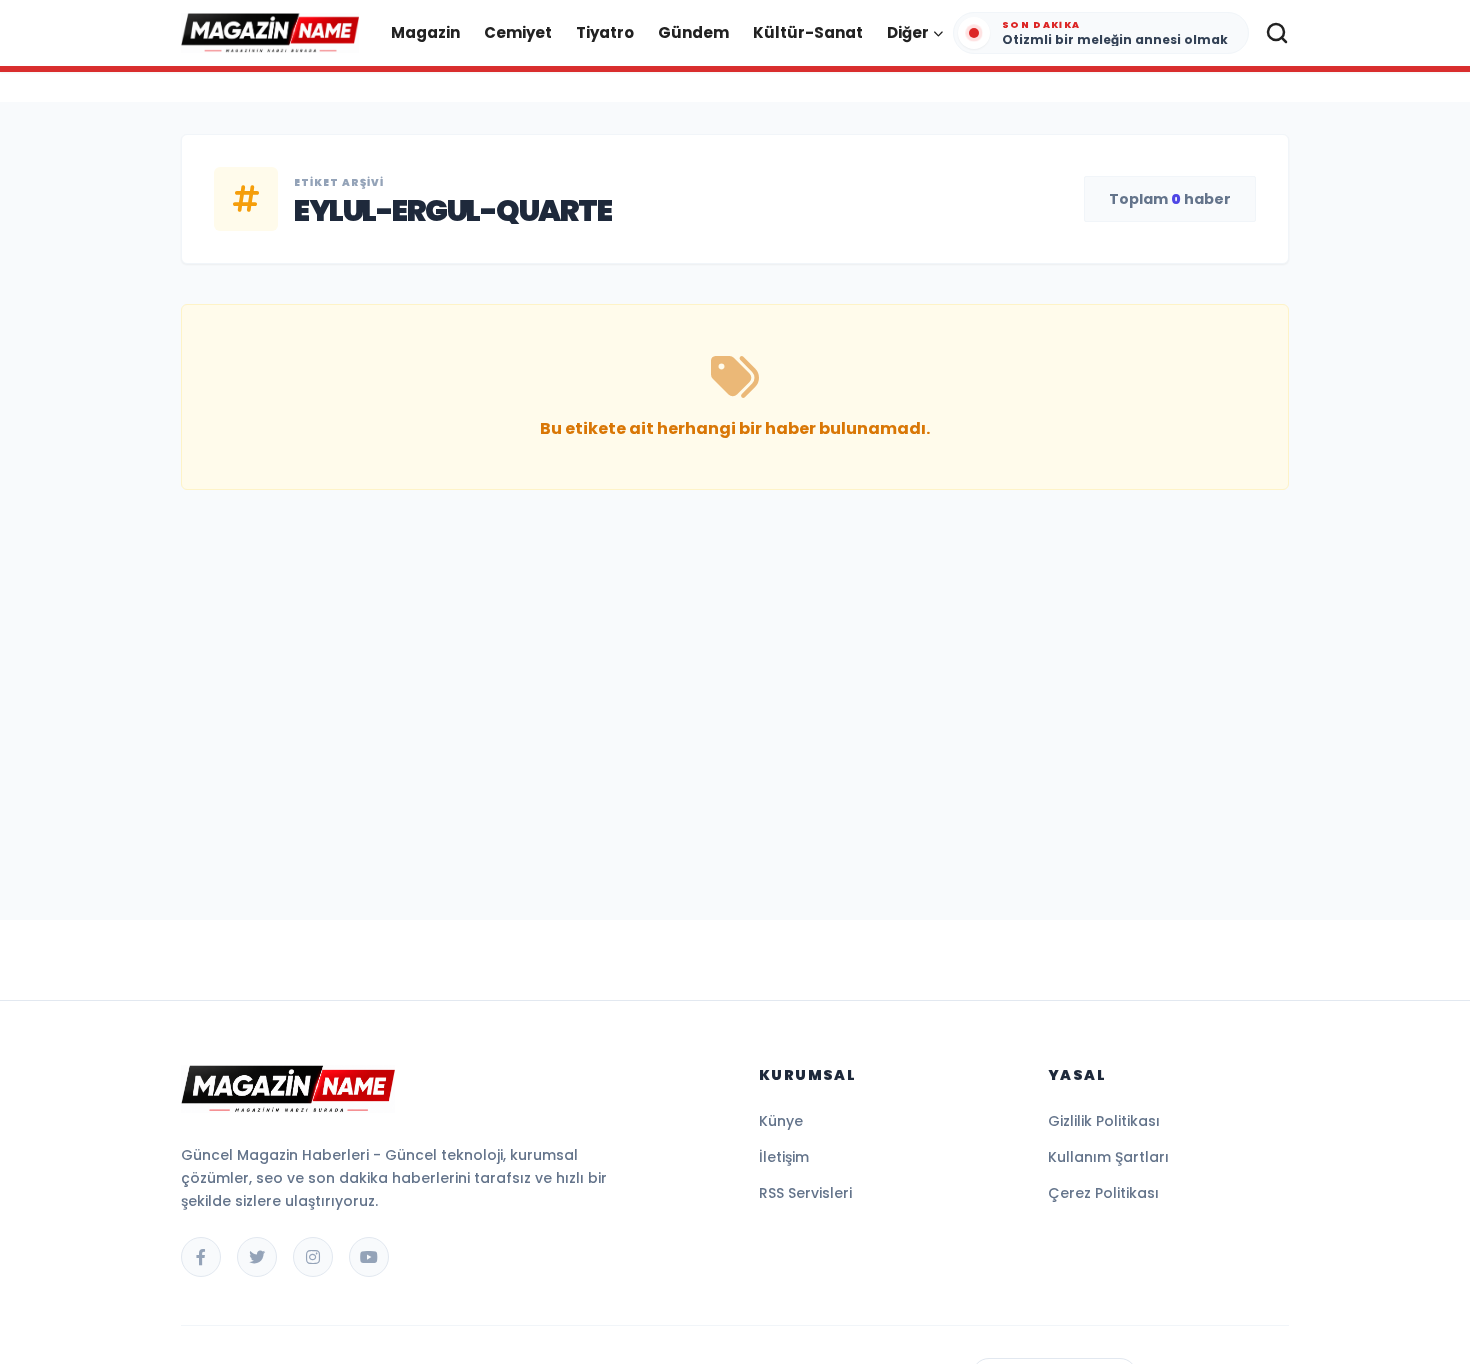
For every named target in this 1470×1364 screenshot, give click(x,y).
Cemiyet (518, 32)
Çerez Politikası (1103, 1193)
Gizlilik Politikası (1104, 1121)
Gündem (693, 32)
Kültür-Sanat (808, 32)
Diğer (908, 32)
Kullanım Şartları (1108, 1157)
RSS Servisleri (805, 1193)
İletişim (784, 1157)
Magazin (425, 32)
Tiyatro (605, 32)
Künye (781, 1121)
